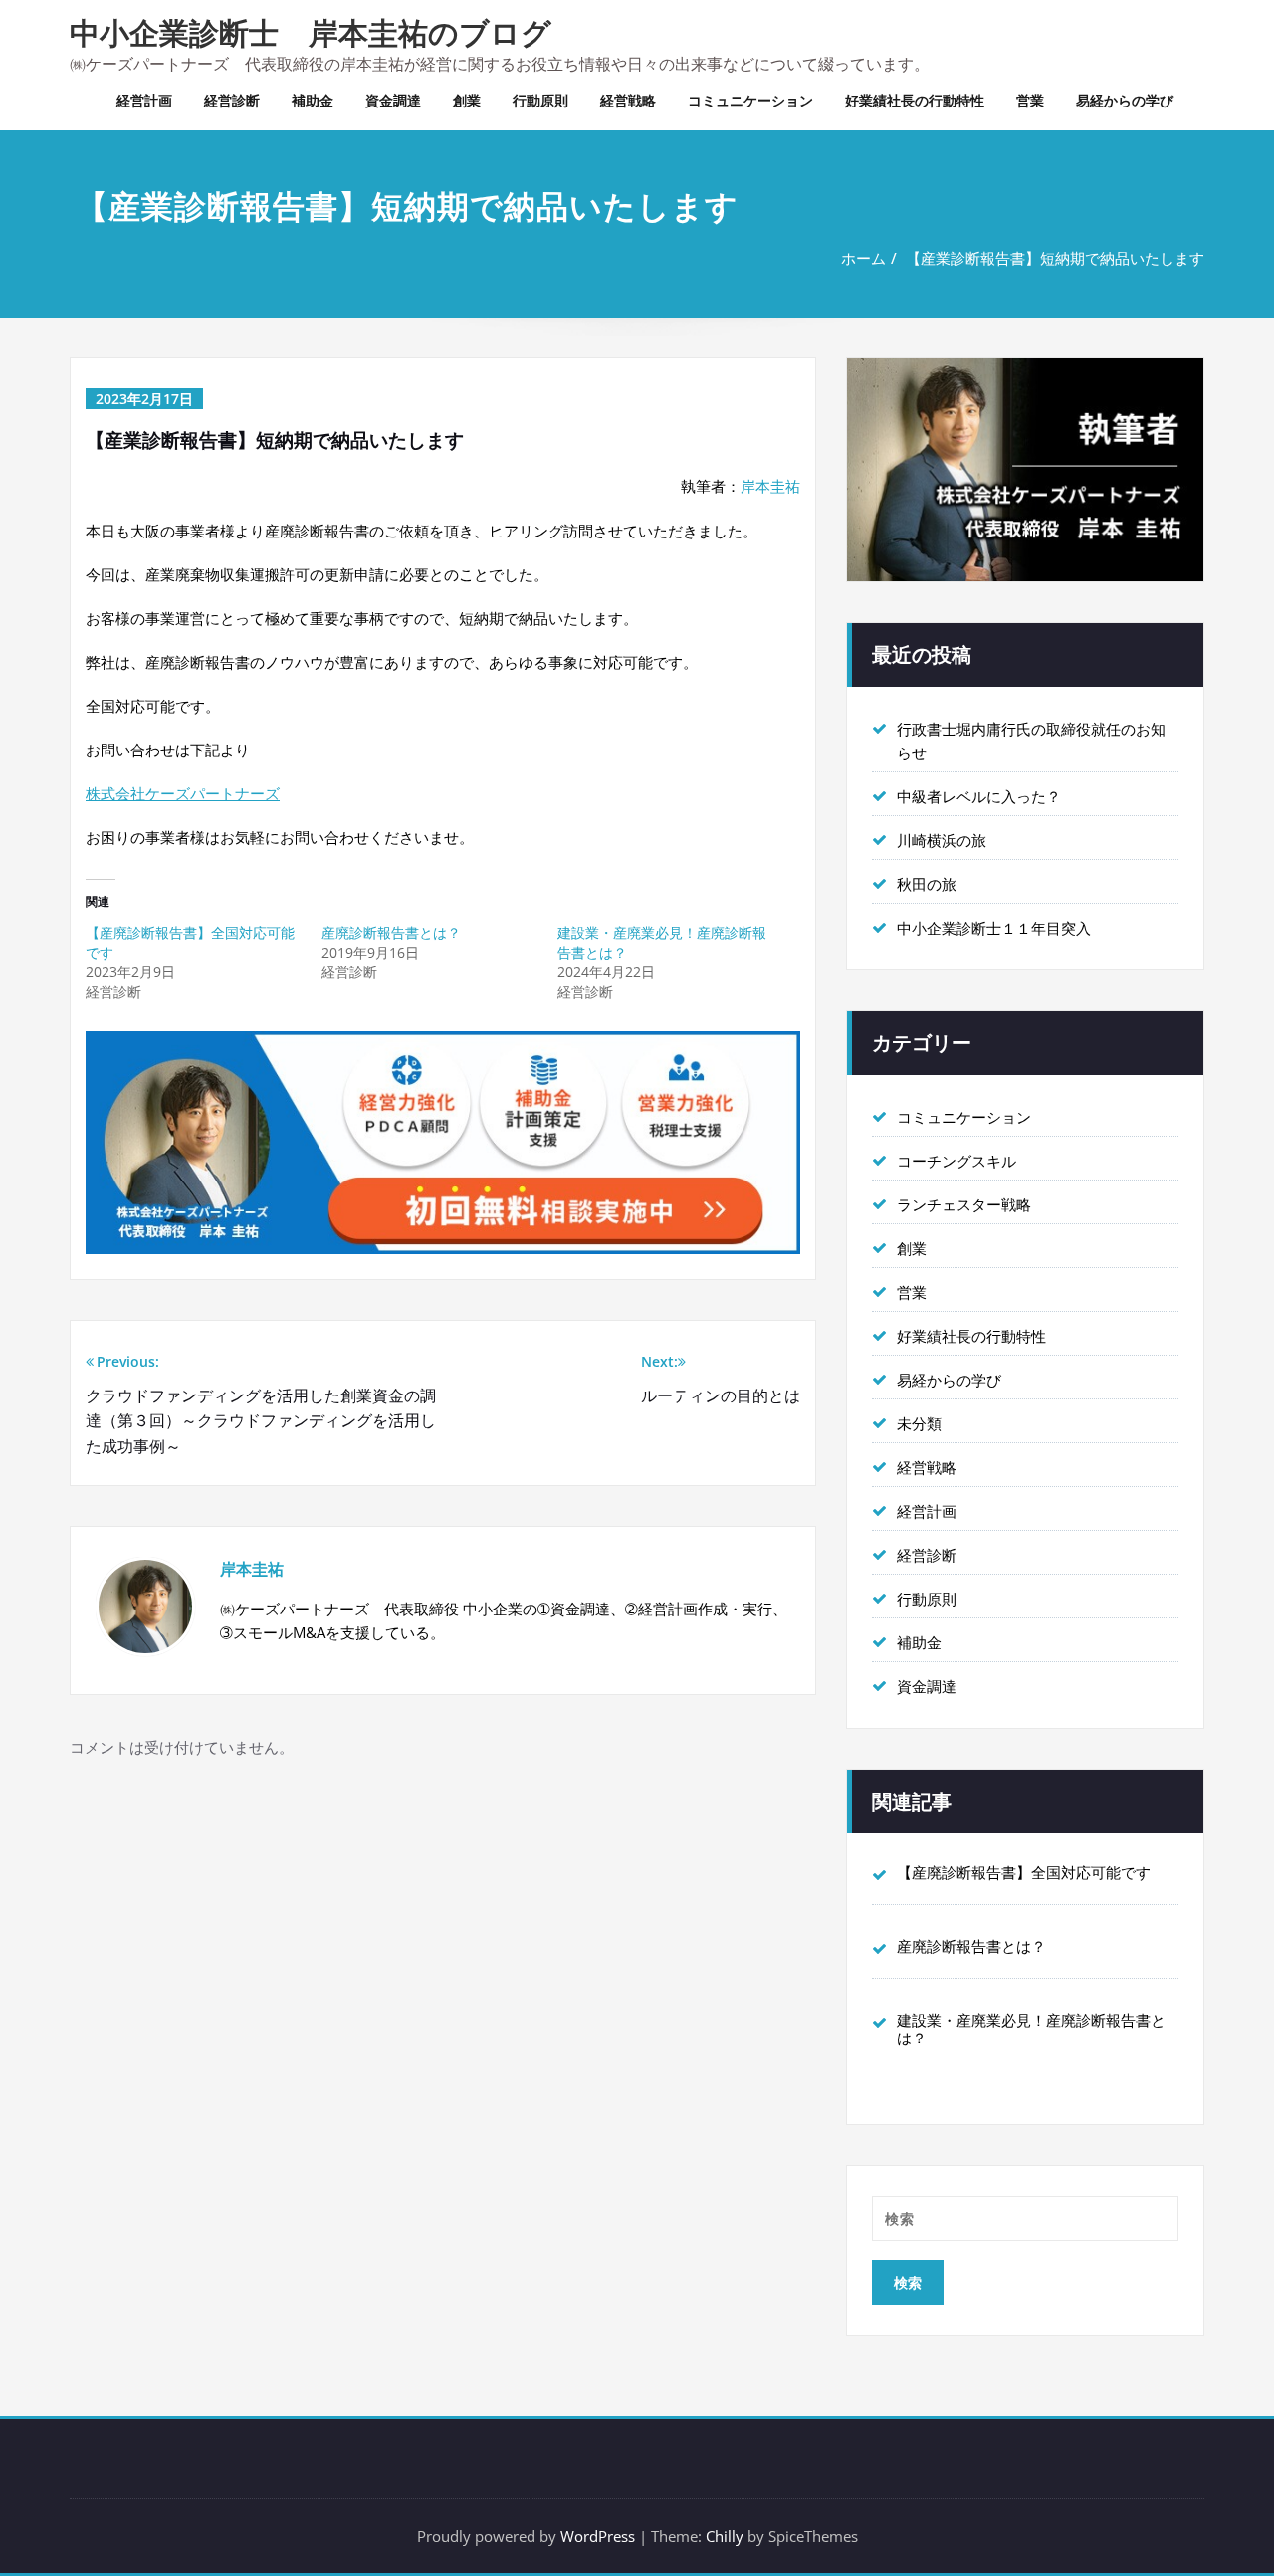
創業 (467, 100)
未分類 (919, 1423)
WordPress (598, 2536)
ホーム (863, 258)
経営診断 (232, 100)
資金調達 (393, 100)
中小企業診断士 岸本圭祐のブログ (311, 32)
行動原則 (540, 100)
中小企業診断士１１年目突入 (994, 928)
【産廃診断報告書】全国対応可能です (1024, 1872)
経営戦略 (628, 100)
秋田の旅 (927, 884)
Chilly (725, 2536)
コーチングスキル (956, 1161)
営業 (1030, 100)
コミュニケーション (750, 100)
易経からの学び (1125, 100)
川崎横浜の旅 (942, 840)
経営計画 (144, 100)
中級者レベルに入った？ (979, 796)
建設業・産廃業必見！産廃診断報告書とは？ (1031, 2029)
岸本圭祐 (770, 486)
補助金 (313, 100)
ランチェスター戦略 (964, 1204)
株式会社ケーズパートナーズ (183, 793)
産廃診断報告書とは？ (391, 932)
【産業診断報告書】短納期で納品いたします (1055, 258)
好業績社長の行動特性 (915, 100)
